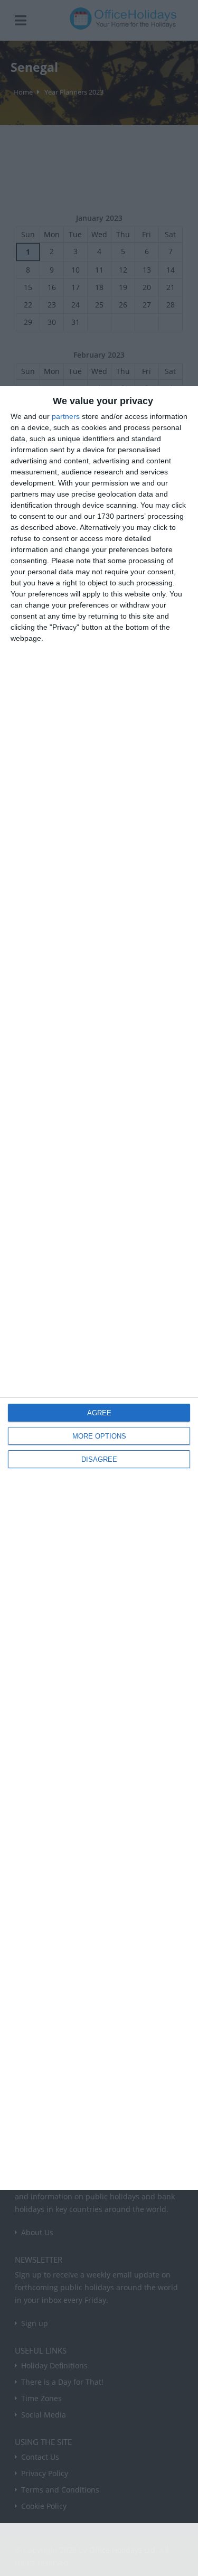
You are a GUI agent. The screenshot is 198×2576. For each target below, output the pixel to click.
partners (66, 416)
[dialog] (99, 1288)
